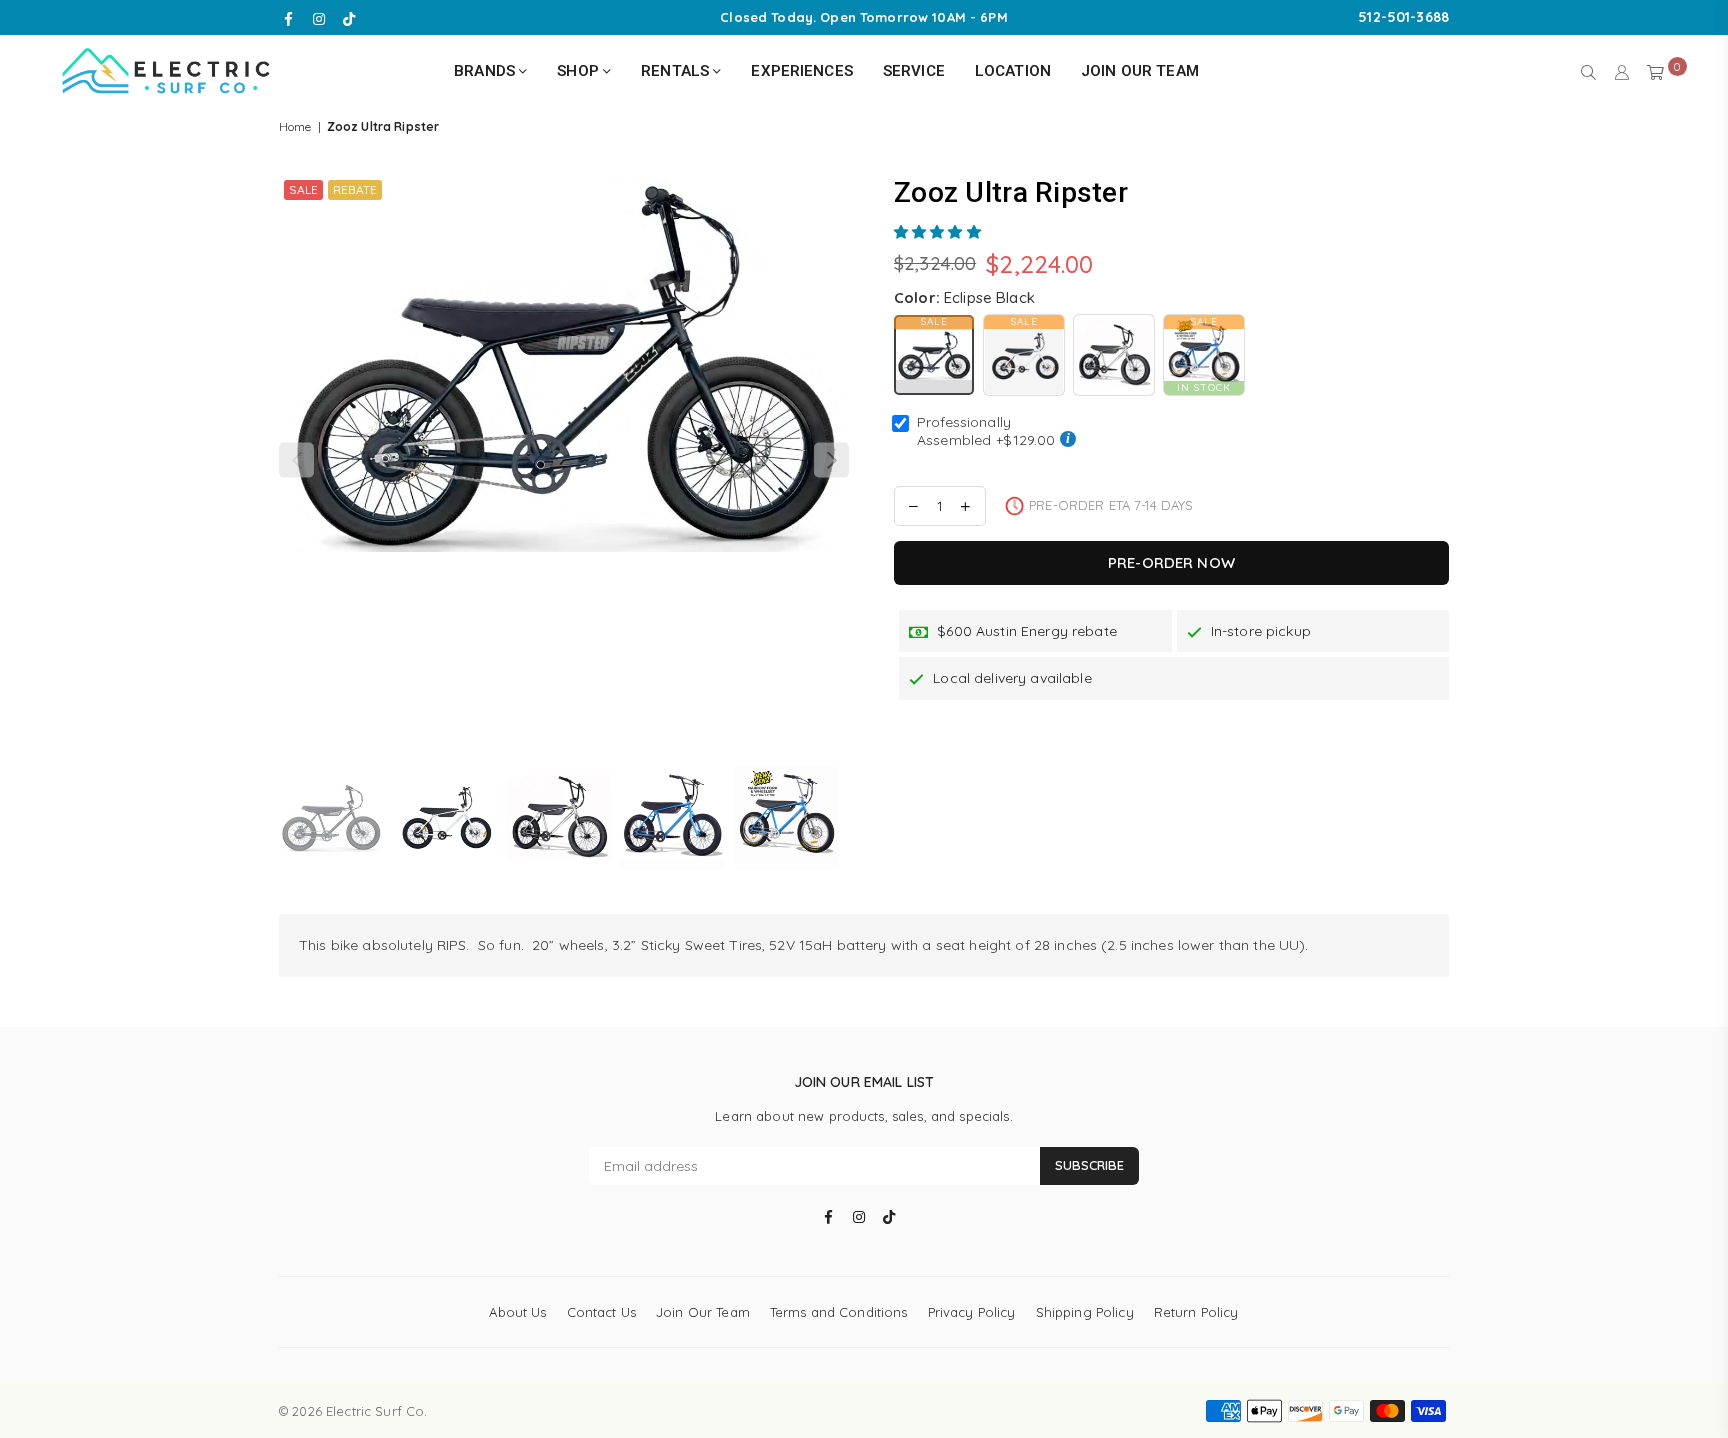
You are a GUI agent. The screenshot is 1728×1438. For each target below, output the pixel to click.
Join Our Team (1140, 71)
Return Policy (1196, 1312)
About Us (517, 1312)
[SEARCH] (1588, 71)
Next (831, 460)
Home (295, 126)
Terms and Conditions (839, 1312)
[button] (939, 232)
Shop (580, 71)
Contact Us (601, 1312)
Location (1013, 71)
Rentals (677, 71)
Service (914, 71)
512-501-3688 (1403, 17)
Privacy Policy (972, 1312)
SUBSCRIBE (1089, 1165)
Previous (296, 460)
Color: (964, 297)
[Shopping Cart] (1655, 71)
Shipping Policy (1085, 1312)
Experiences (802, 71)
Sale (303, 189)
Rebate (355, 189)
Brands (486, 71)
